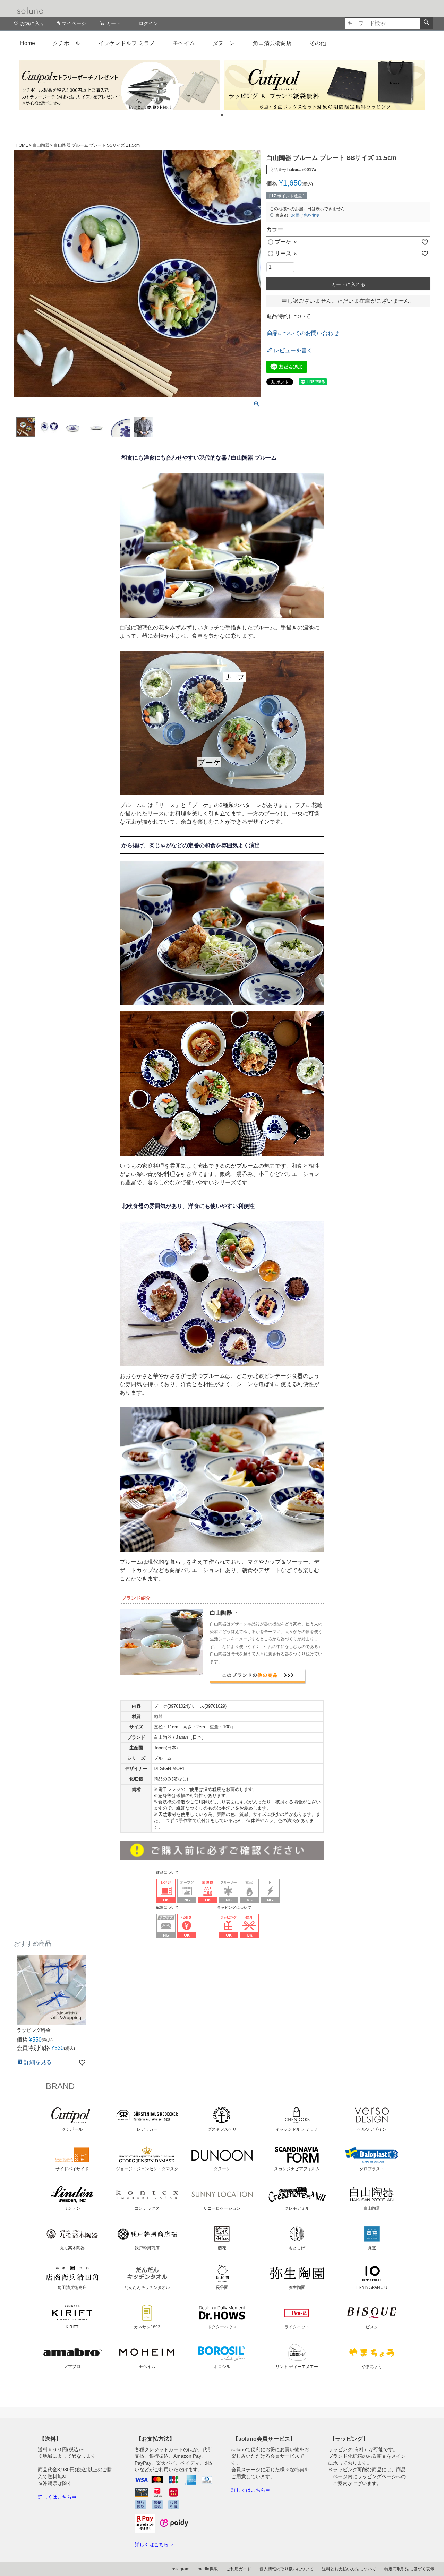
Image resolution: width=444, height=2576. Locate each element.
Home (28, 43)
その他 (318, 43)
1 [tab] (222, 115)
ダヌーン (224, 43)
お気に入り (32, 23)
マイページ (74, 23)
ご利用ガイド (239, 2569)
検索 (426, 23)
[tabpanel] (120, 85)
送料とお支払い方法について (349, 2569)
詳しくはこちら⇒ (57, 2497)
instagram (180, 2569)
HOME (22, 145)
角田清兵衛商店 (272, 43)
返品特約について (289, 316)
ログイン (148, 23)
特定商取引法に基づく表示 (409, 2569)
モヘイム (184, 43)
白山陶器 (41, 145)
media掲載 (208, 2569)
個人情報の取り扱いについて (287, 2569)
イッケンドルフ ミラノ (127, 43)
